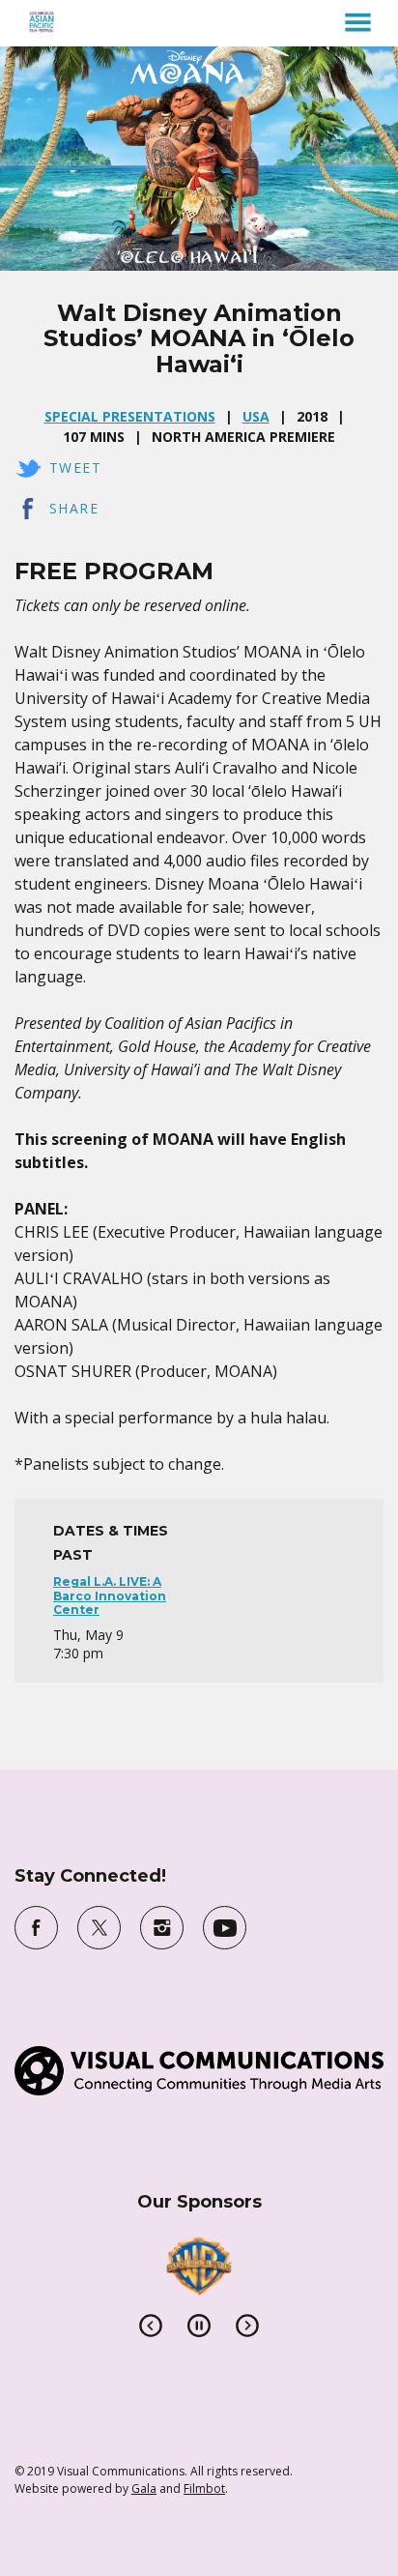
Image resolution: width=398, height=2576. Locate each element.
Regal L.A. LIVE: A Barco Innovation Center (110, 1595)
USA (256, 416)
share (74, 508)
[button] (358, 22)
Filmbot (204, 2488)
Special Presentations (130, 416)
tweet (75, 468)
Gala (144, 2488)
